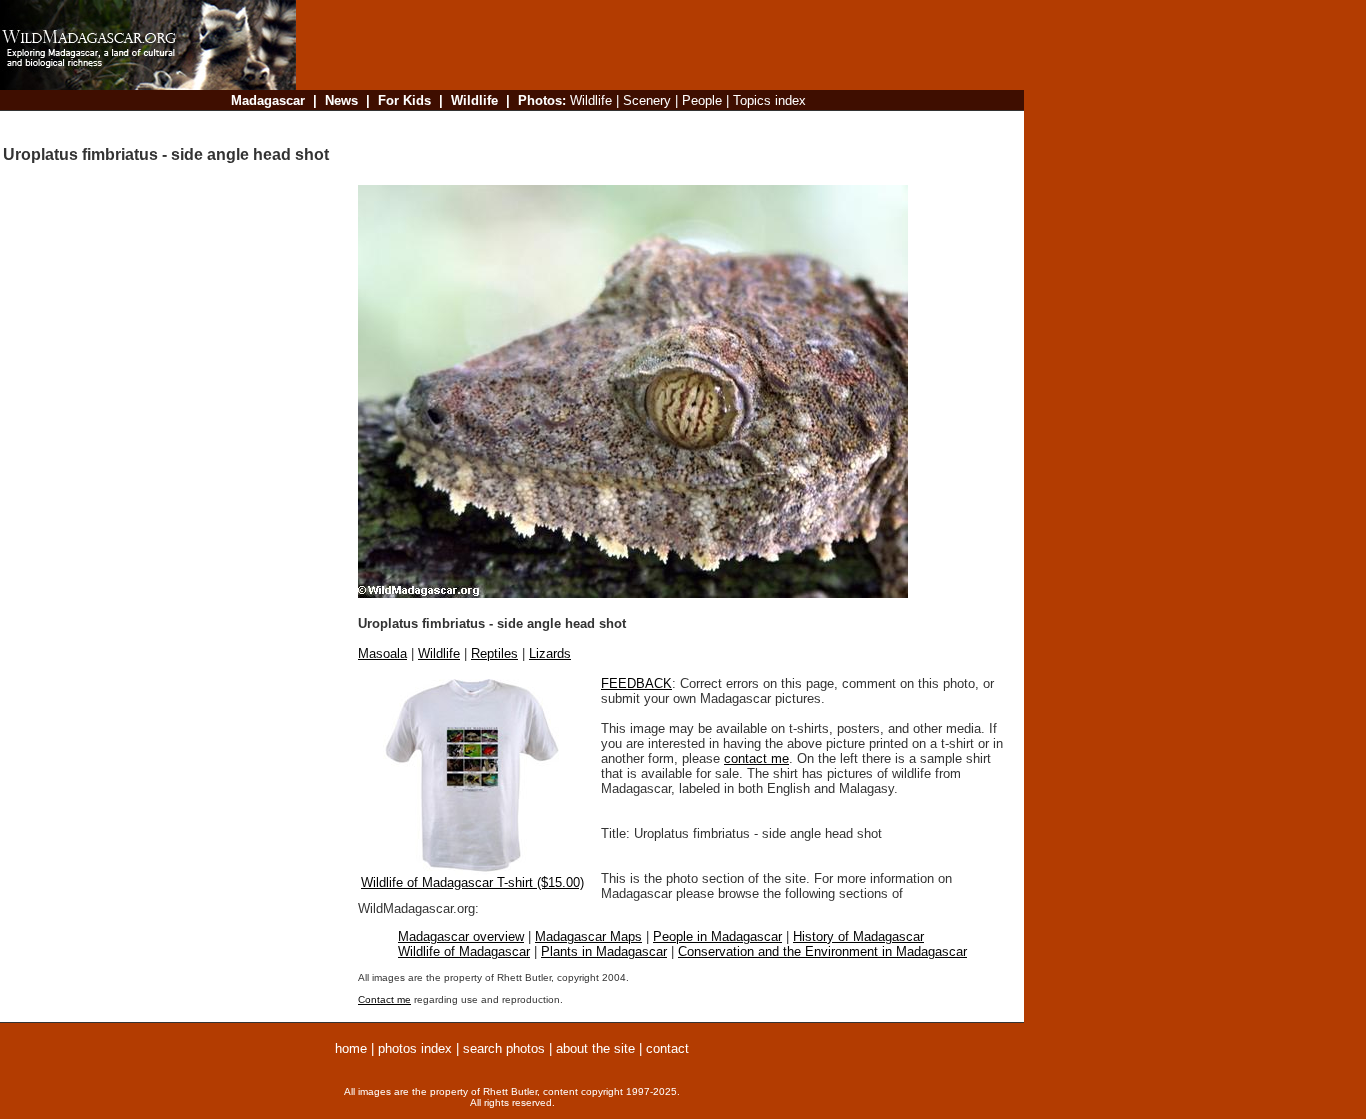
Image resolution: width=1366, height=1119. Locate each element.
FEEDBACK (636, 683)
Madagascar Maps (588, 936)
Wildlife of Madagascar (464, 951)
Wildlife (439, 653)
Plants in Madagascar (604, 951)
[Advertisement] (654, 124)
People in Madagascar (717, 936)
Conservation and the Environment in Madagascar (822, 951)
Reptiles (494, 653)
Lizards (550, 653)
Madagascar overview (461, 936)
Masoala (382, 653)
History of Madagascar (858, 936)
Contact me (384, 999)
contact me (756, 758)
